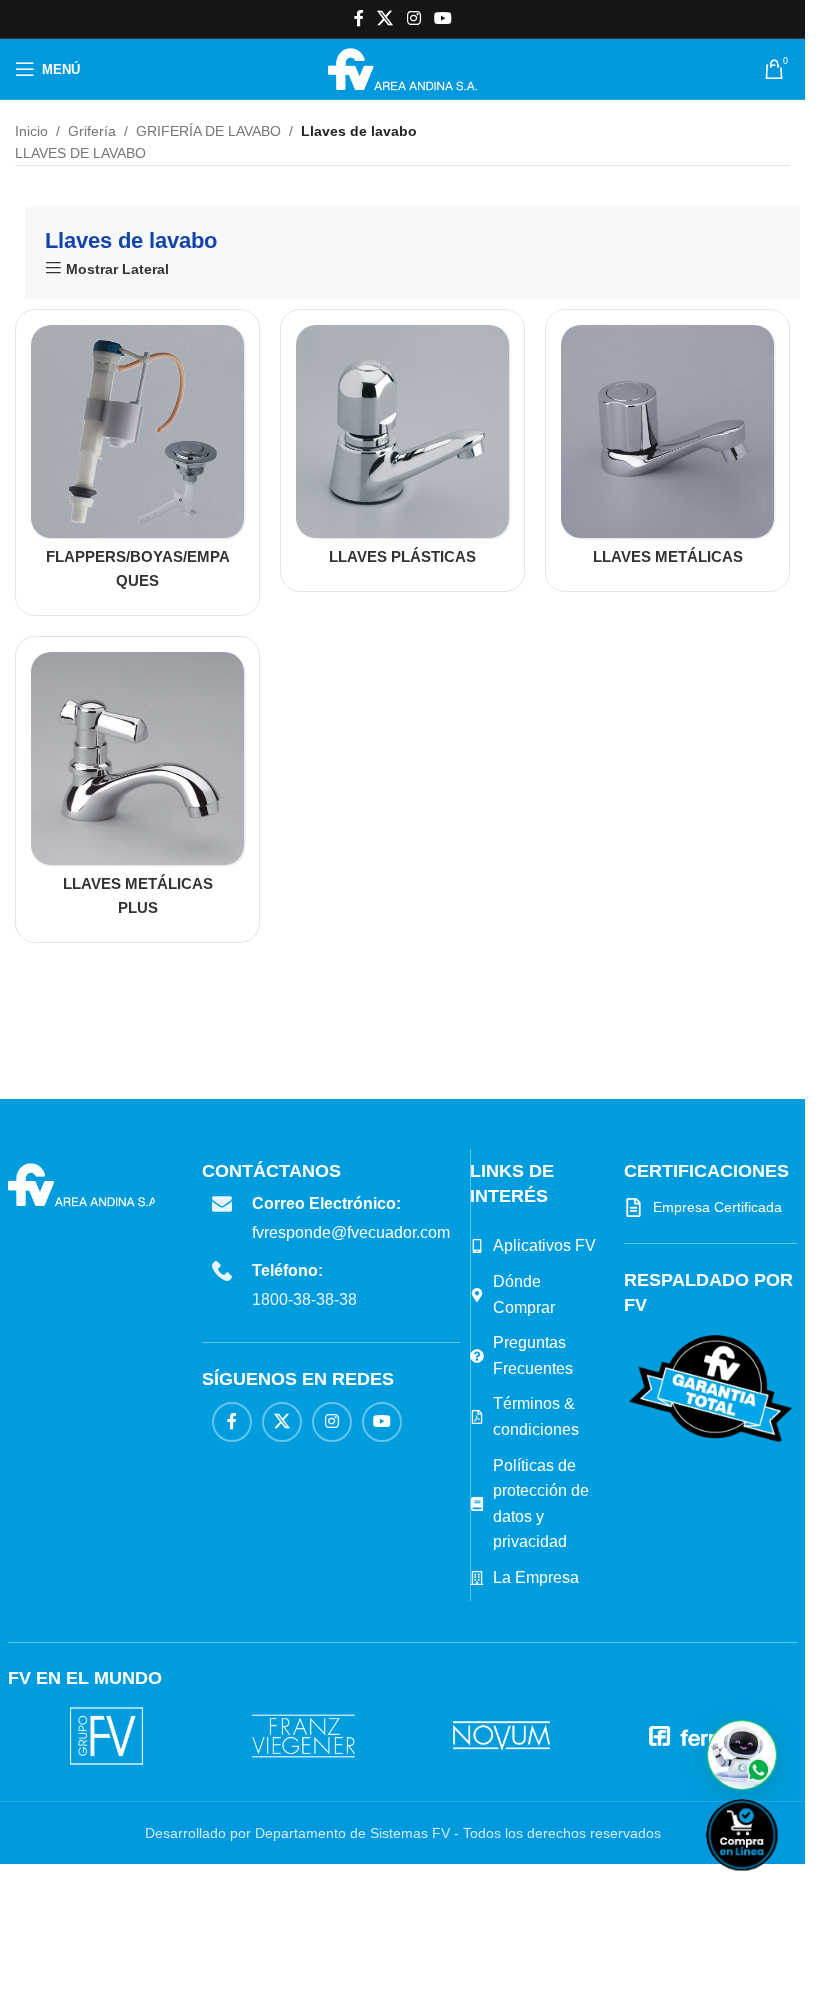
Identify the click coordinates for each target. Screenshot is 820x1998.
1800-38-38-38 (304, 1299)
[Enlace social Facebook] (359, 18)
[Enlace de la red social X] (385, 18)
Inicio (31, 131)
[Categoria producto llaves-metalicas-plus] (137, 789)
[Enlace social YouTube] (442, 18)
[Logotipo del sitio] (402, 68)
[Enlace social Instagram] (413, 18)
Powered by (775, 1883)
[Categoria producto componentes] (137, 462)
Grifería (92, 131)
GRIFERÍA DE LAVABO (208, 131)
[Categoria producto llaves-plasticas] (402, 450)
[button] (742, 1755)
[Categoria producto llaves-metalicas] (667, 450)
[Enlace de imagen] (710, 1388)
